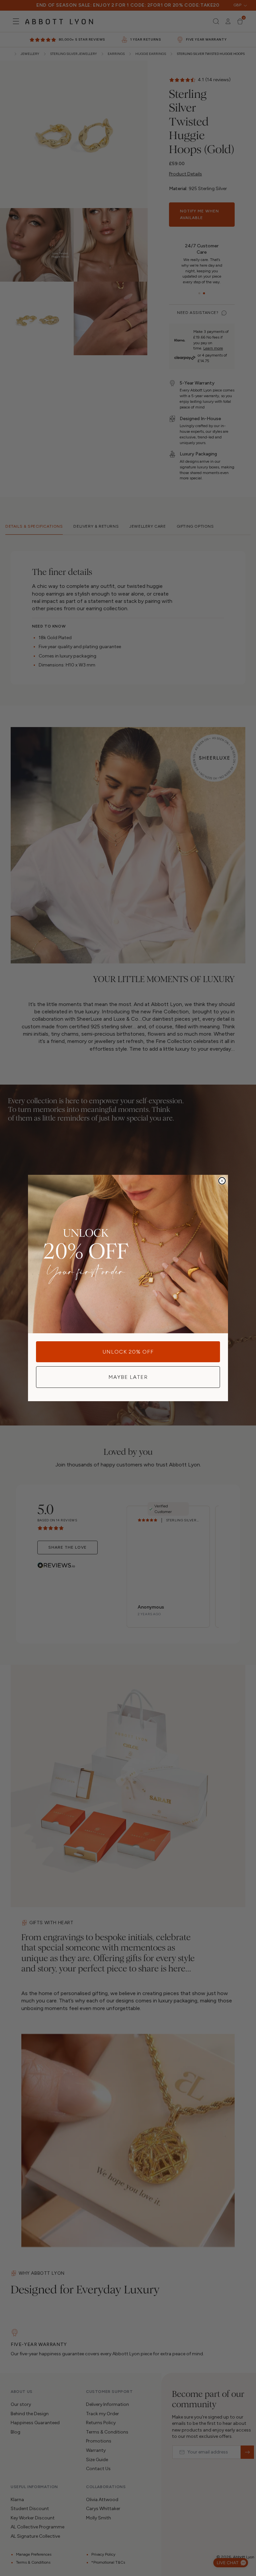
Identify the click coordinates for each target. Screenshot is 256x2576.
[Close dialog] (222, 1181)
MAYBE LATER (128, 1377)
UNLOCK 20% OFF (128, 1352)
